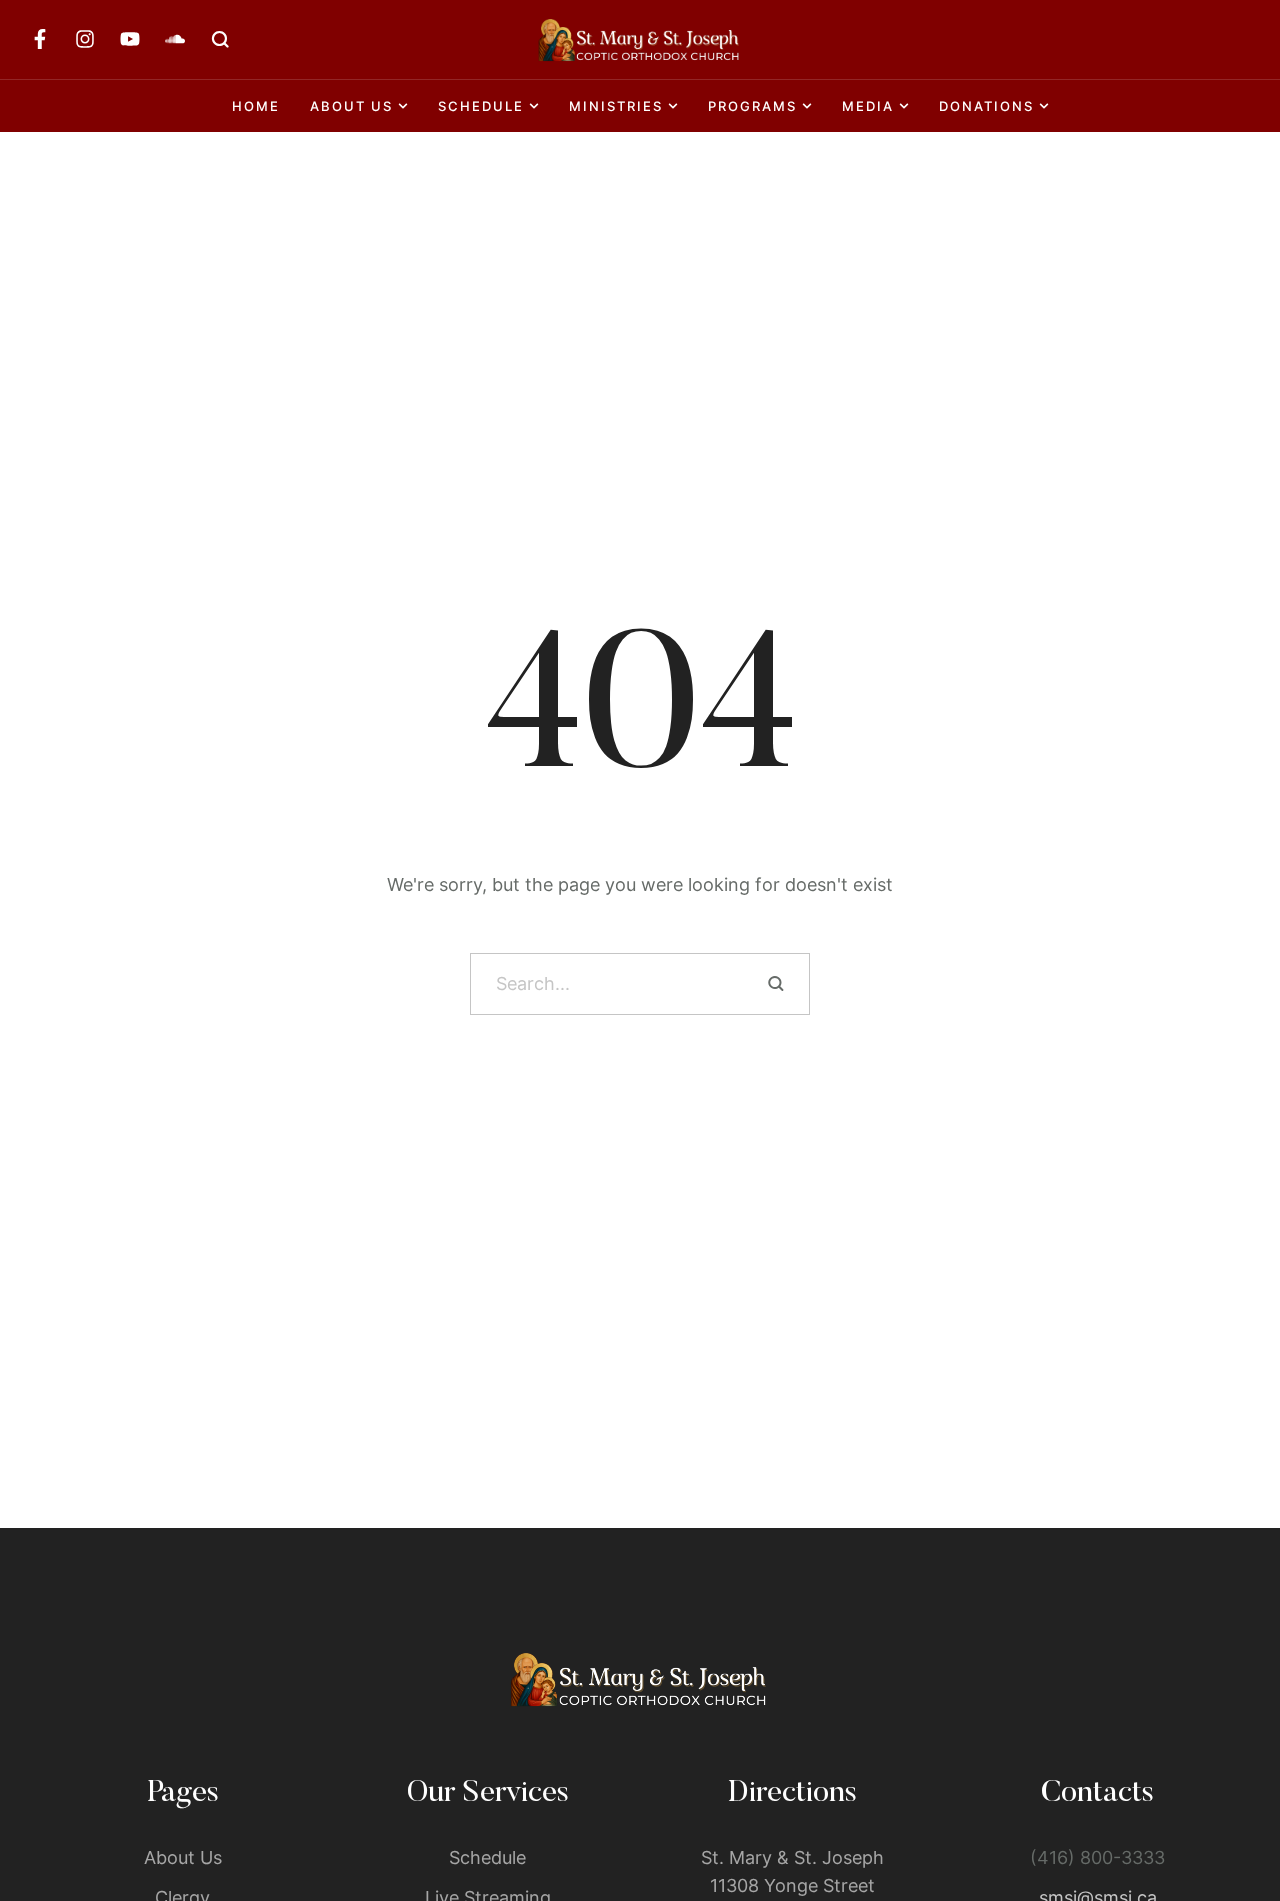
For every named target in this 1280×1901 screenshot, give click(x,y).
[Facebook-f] (40, 39)
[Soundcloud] (175, 39)
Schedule (487, 1857)
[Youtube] (130, 39)
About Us (183, 1857)
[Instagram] (85, 39)
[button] (1225, 1816)
